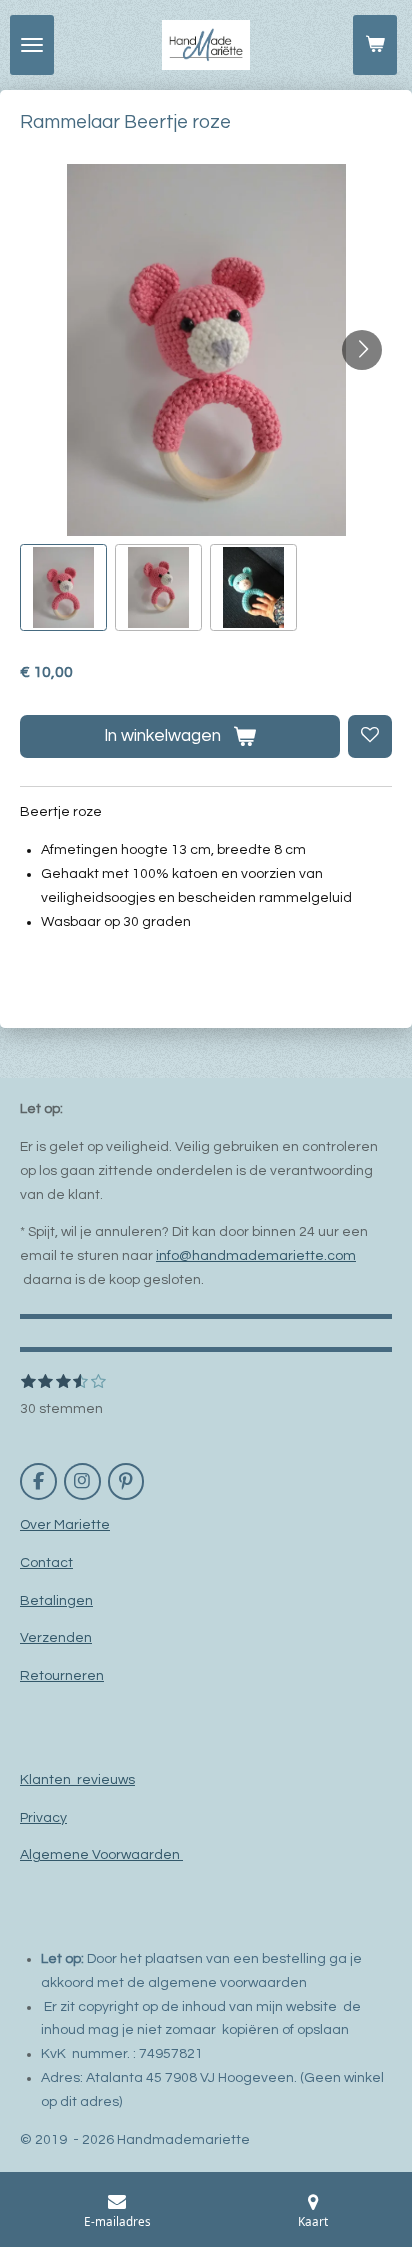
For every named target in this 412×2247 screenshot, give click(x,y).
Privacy (43, 1818)
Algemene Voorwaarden (101, 1855)
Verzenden (56, 1638)
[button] (63, 587)
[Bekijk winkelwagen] (375, 45)
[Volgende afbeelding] (362, 350)
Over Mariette (65, 1525)
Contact (46, 1563)
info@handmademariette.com (256, 1256)
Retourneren (62, 1676)
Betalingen (56, 1601)
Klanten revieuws (77, 1780)
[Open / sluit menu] (32, 45)
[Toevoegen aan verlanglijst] (370, 737)
